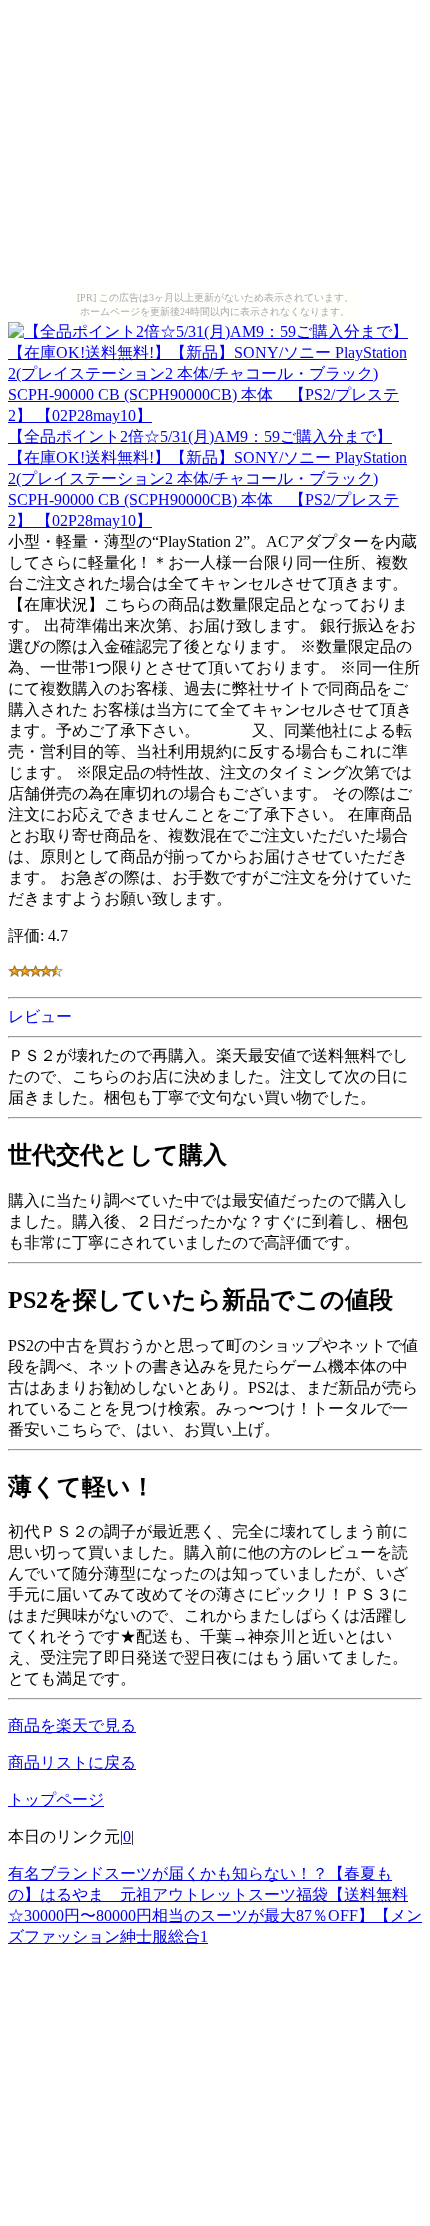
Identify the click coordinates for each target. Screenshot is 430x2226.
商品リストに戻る (72, 1762)
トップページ (56, 1799)
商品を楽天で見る (72, 1725)
